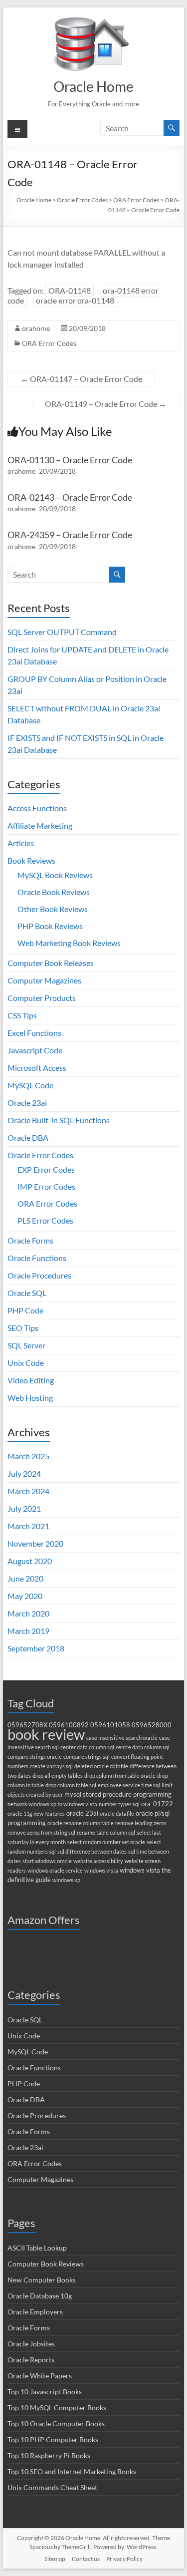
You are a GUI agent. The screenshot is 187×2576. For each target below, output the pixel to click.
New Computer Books (42, 2280)
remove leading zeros (141, 1823)
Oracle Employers (35, 2312)
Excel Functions (34, 1033)
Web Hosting (30, 1398)
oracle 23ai (82, 1813)
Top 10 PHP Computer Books (53, 2439)
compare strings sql (87, 1757)
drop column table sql (71, 1785)
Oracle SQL (27, 1293)
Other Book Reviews (53, 909)
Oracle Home (93, 86)
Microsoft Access (37, 1068)
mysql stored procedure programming (118, 1794)
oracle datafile (117, 1813)
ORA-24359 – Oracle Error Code (70, 535)
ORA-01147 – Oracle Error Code (81, 379)
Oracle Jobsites (31, 2344)
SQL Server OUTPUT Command (62, 632)
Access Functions (37, 808)
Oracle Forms (30, 1240)
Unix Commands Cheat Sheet (52, 2487)
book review (46, 1734)
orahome (36, 328)
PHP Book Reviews (50, 926)
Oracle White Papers (40, 2376)
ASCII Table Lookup (37, 2248)
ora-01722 (157, 1804)
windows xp (66, 1880)
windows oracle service (55, 1870)
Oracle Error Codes (40, 1155)
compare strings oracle (35, 1757)
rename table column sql (106, 1832)
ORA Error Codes (49, 343)
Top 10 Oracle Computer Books (56, 2423)
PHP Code (25, 1310)
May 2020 (25, 1596)
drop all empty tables (58, 1775)
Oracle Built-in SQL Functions (59, 1120)
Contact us (86, 2559)
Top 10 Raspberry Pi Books (49, 2455)
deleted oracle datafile (101, 1766)
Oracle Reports (31, 2360)
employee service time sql (129, 1785)
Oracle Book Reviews (54, 892)
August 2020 (30, 1561)
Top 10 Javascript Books (45, 2392)
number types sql (119, 1804)
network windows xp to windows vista (52, 1804)
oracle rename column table (81, 1823)
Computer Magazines (44, 980)
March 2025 (28, 1456)
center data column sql (87, 1747)
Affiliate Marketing (40, 825)
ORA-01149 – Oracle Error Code (106, 404)
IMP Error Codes (46, 1186)
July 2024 (24, 1473)
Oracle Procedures (39, 1275)
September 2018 (36, 1648)
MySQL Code (30, 1085)
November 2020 (35, 1543)
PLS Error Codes (45, 1220)
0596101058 (110, 1725)
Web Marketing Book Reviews (69, 943)
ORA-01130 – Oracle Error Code (70, 460)
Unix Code (26, 1363)
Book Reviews (31, 860)
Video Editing (31, 1380)
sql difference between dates (92, 1851)
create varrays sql (51, 1766)
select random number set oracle (106, 1842)
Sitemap (55, 2559)
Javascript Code (35, 1050)
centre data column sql (143, 1747)
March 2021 (28, 1526)
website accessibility (98, 1861)
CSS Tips (22, 1015)
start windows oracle (47, 1861)
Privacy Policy (124, 2559)
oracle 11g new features (36, 1813)
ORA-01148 (70, 290)
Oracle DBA (28, 1137)
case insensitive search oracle (122, 1738)
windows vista (101, 1870)
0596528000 (152, 1725)
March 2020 (28, 1613)
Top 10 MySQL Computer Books (57, 2408)
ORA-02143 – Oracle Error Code (70, 497)
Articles (21, 843)
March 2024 (28, 1491)
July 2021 (24, 1508)
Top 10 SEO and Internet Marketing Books (72, 2471)
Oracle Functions (37, 1258)
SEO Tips (23, 1328)
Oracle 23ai (27, 1103)
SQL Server (26, 1345)
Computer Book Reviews (46, 2264)
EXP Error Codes (46, 1169)
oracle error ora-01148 (75, 300)
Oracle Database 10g (40, 2296)
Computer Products (42, 998)
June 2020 (25, 1578)
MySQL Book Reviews (55, 875)
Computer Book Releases (51, 963)
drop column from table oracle (120, 1775)
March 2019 (28, 1631)
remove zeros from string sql (41, 1832)
